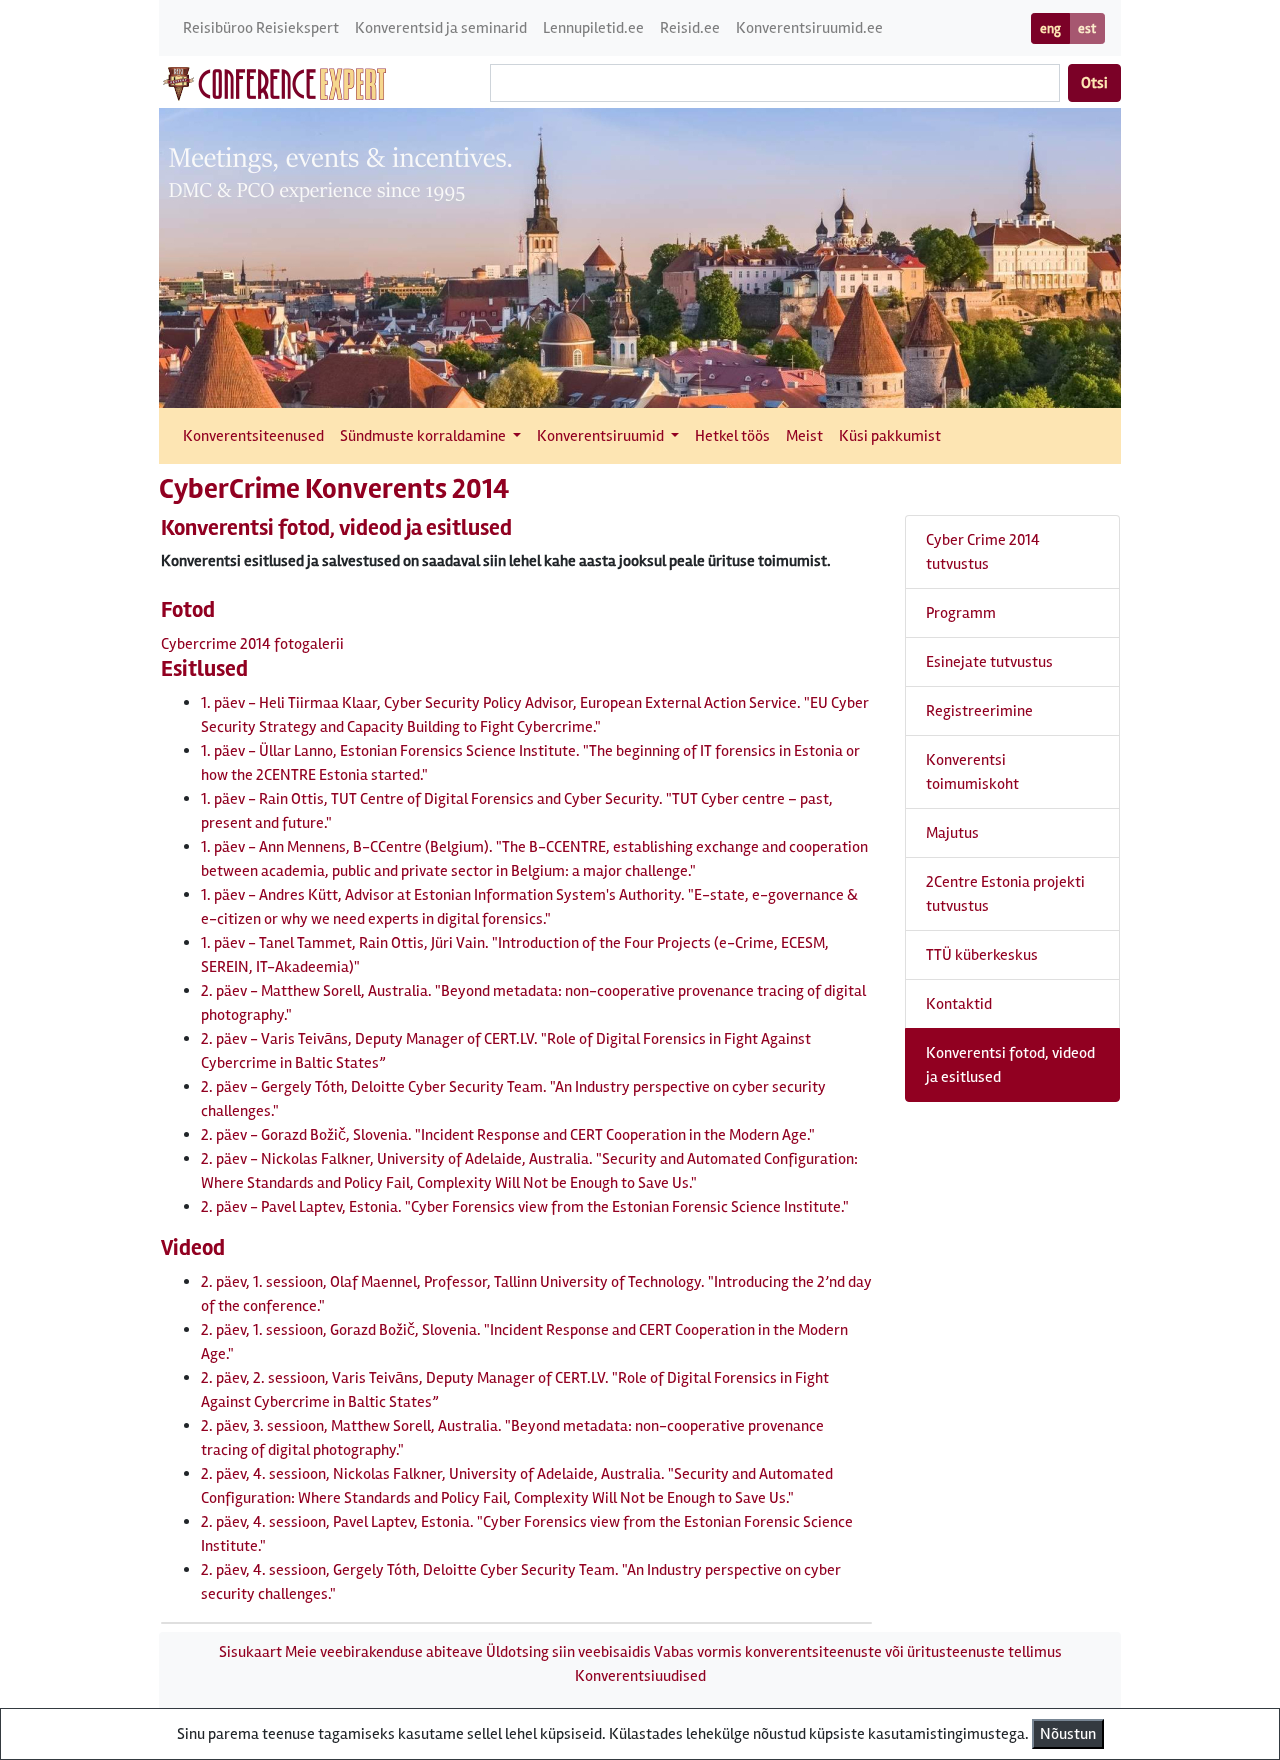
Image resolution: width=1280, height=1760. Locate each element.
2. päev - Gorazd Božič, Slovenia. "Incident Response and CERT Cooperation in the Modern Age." (508, 1135)
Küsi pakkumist (890, 436)
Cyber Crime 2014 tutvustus (983, 552)
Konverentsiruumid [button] (602, 436)
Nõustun (1068, 1734)
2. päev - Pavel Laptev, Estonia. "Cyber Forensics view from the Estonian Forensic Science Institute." (525, 1207)
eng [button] (1050, 28)
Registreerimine (979, 711)
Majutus (952, 833)
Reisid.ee (690, 28)
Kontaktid (959, 1004)
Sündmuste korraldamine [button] (424, 436)
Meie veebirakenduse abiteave (384, 1652)
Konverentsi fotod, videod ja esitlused (1010, 1065)
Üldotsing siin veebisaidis (568, 1652)
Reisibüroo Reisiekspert (261, 28)
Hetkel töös (732, 436)
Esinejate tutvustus (989, 662)
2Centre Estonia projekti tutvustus (1005, 894)
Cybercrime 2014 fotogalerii (252, 644)
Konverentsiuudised (640, 1676)
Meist (804, 436)
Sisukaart (250, 1652)
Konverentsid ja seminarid (441, 28)
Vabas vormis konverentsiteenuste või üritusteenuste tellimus (858, 1652)
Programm (961, 613)
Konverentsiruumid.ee (809, 28)
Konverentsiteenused (253, 436)
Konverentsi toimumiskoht (972, 772)
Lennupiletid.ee (593, 28)
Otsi (1094, 83)
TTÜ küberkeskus (982, 955)
